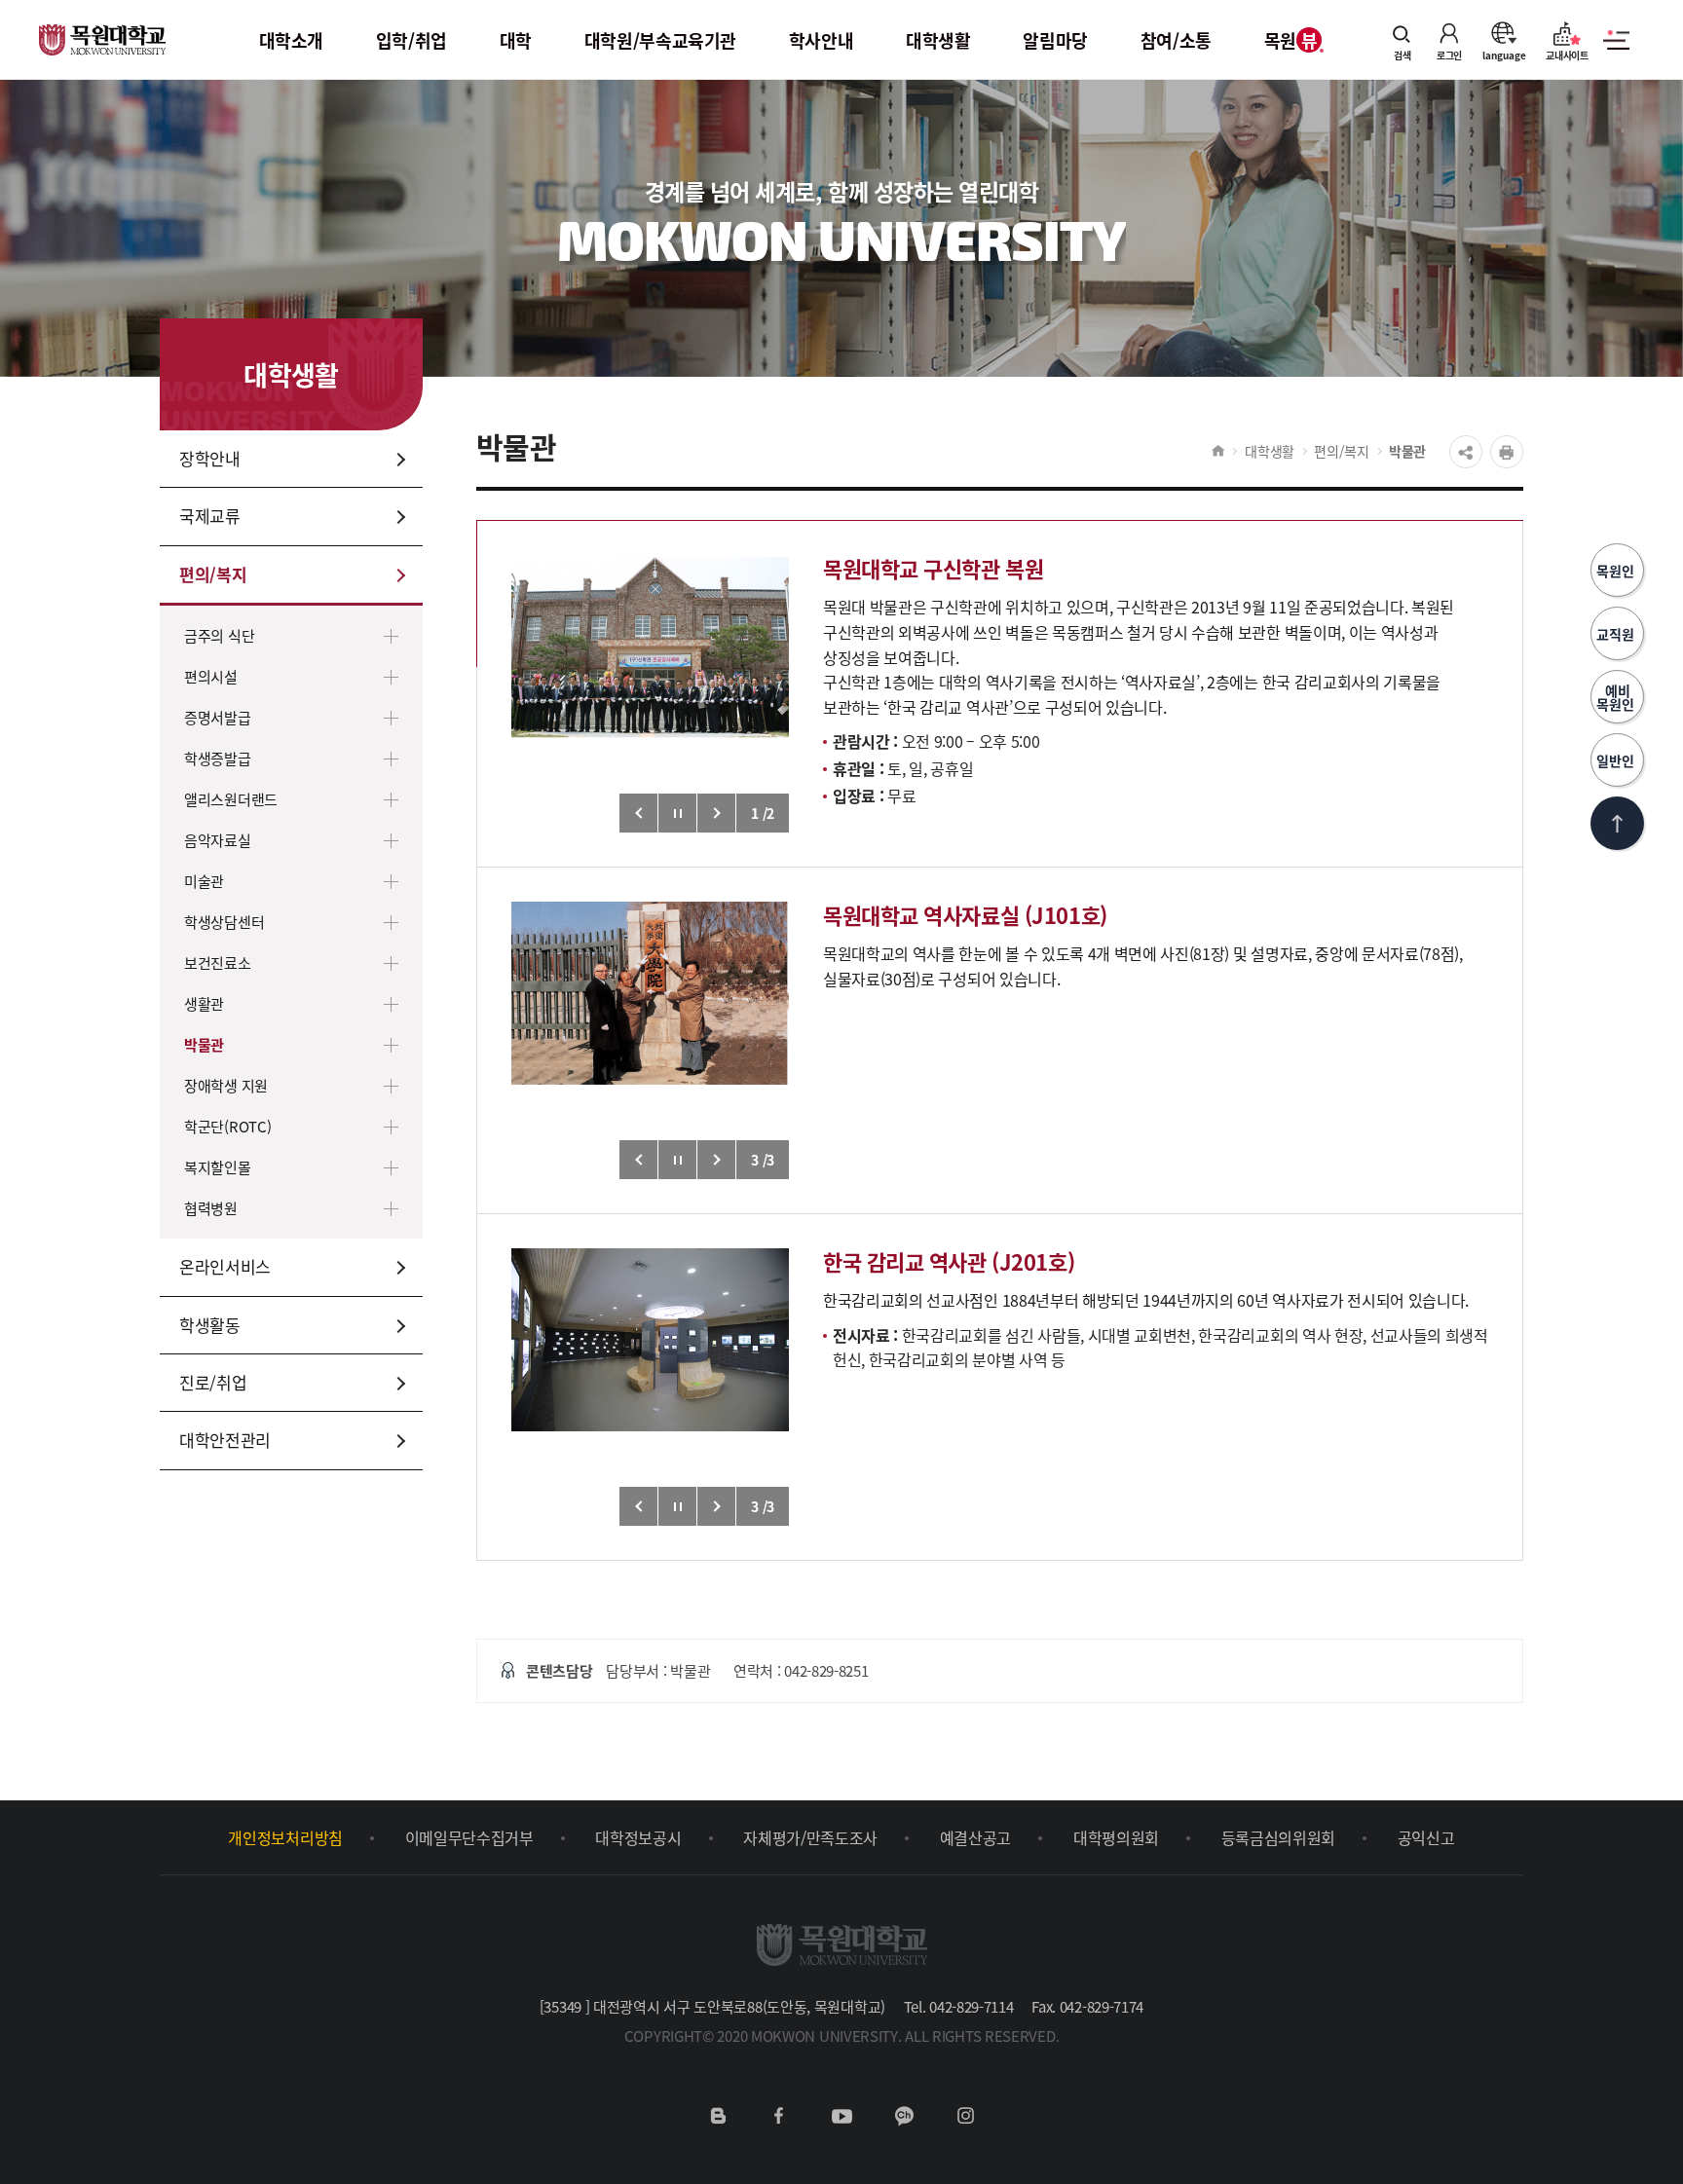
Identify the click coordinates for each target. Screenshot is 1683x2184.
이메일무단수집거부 (469, 1837)
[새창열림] (650, 694)
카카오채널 (904, 2116)
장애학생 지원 (226, 1085)
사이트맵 (1616, 51)
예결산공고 (975, 1837)
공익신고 (1426, 1837)
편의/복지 (1342, 451)
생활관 (204, 1003)
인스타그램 (965, 2116)
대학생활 (1270, 451)
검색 (1402, 54)
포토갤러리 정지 (678, 813)
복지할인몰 (218, 1167)
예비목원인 (1617, 697)
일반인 (1617, 760)
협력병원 (211, 1208)
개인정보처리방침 (285, 1837)
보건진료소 (218, 962)
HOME (1218, 451)
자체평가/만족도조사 (810, 1837)
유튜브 (841, 2116)
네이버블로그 (718, 2116)
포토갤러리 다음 (717, 813)
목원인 (1617, 571)
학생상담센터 (224, 922)
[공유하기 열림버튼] (1466, 452)
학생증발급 (218, 758)
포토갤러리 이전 (639, 813)
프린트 (1507, 452)
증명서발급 (218, 717)
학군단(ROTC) (227, 1126)
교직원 (1617, 634)
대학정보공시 (638, 1837)
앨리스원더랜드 (231, 799)
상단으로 (1617, 823)
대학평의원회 (1116, 1837)
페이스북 (779, 2116)
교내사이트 (1567, 54)
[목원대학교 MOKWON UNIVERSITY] (102, 28)
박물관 (204, 1044)
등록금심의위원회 (1278, 1837)
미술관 (204, 881)
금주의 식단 (219, 635)
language (1504, 54)
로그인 (1449, 54)
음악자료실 (218, 840)
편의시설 (211, 676)
